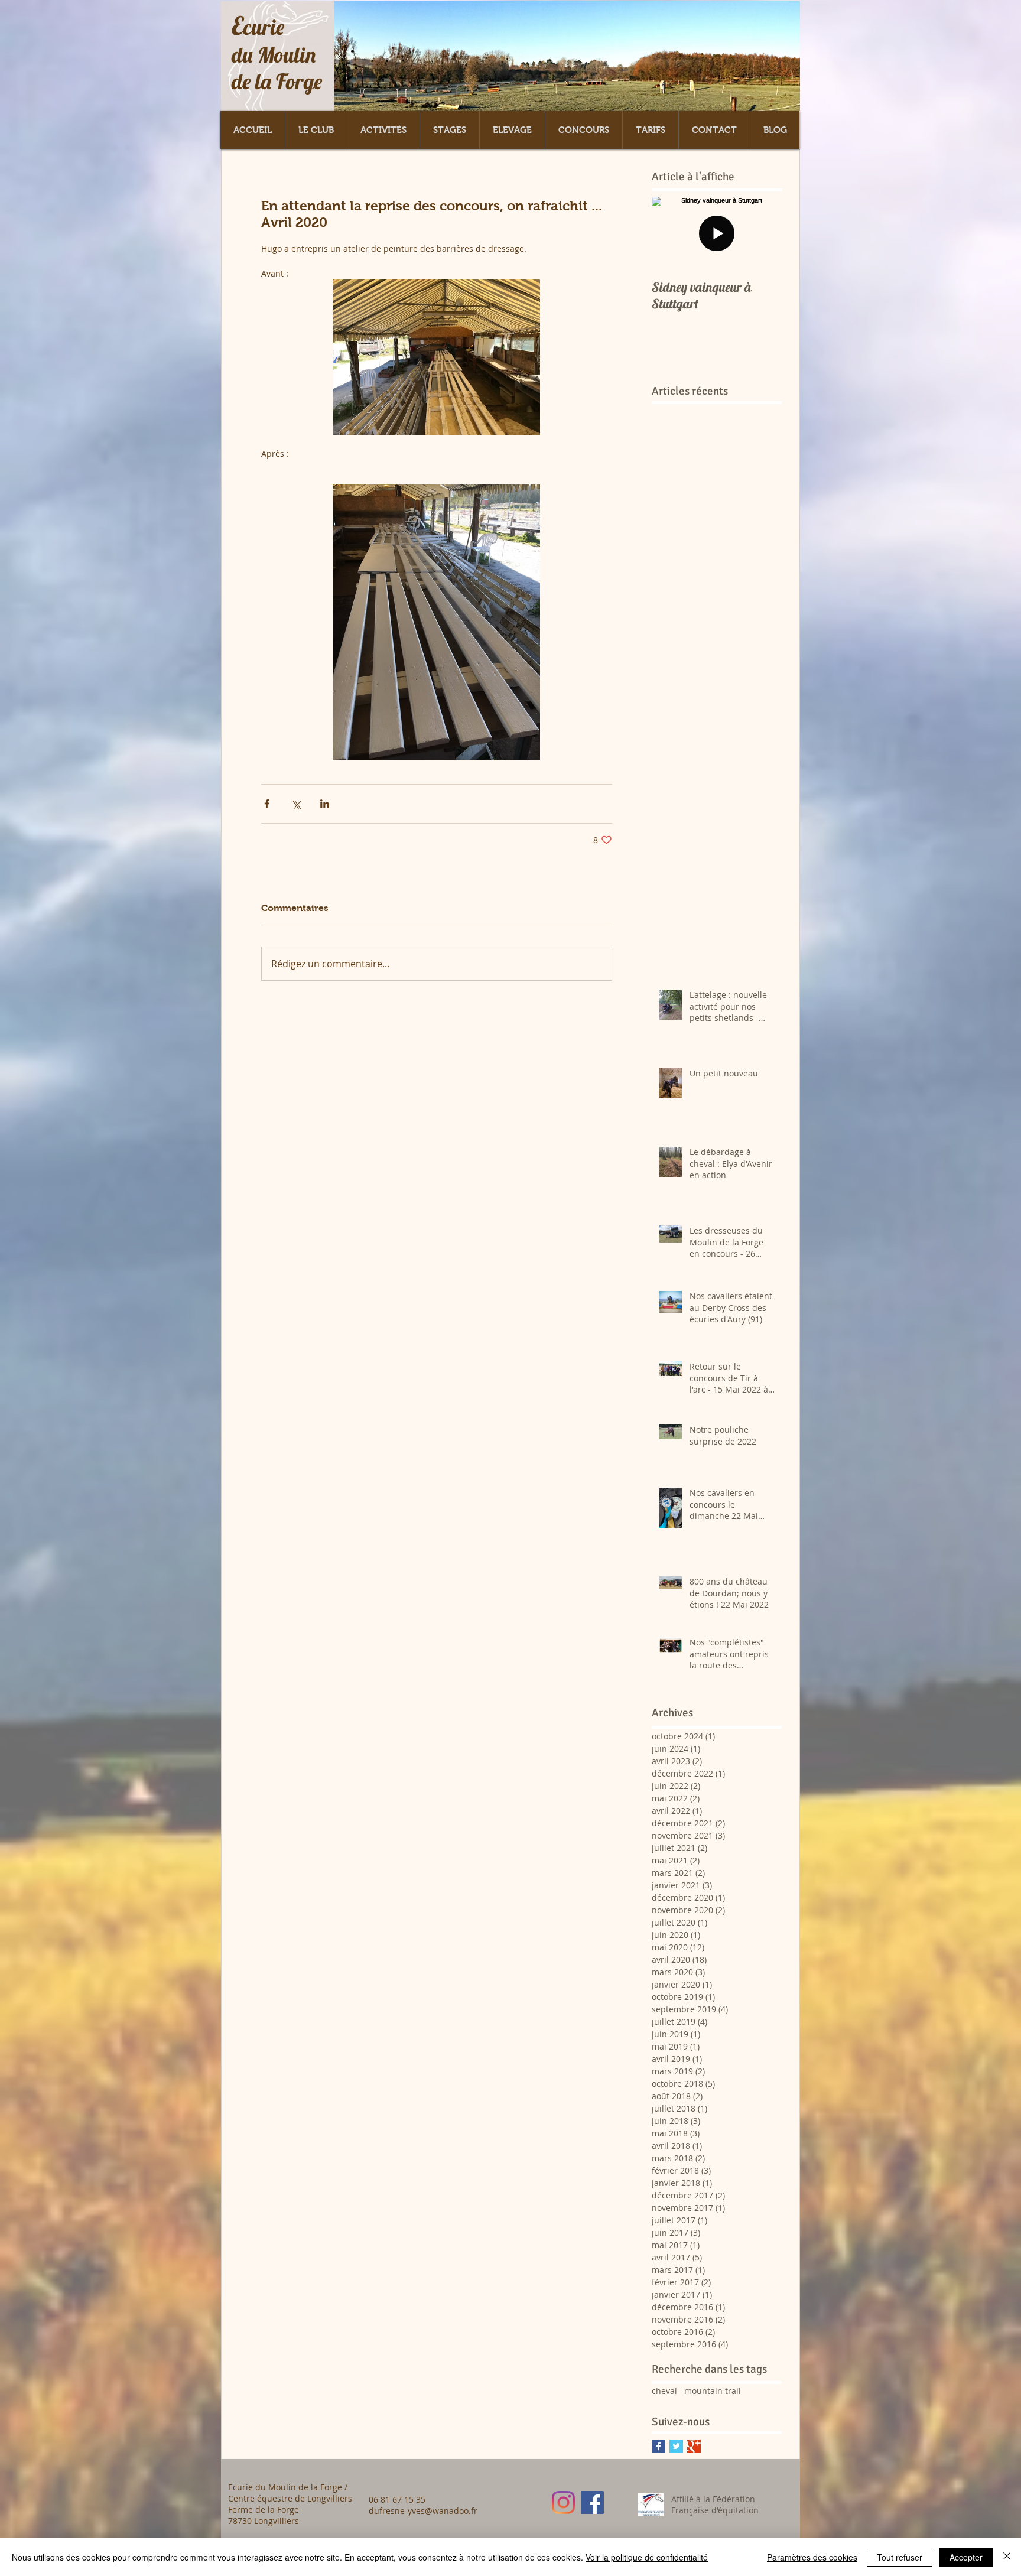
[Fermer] (1007, 2557)
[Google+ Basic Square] (694, 2446)
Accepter (966, 2557)
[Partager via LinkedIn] (325, 804)
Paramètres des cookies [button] (812, 2557)
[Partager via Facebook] (267, 804)
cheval (664, 2391)
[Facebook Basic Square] (659, 2446)
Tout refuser (900, 2557)
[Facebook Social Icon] (592, 2502)
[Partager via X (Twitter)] (296, 804)
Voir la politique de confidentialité (647, 2557)
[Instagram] (563, 2502)
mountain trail (713, 2391)
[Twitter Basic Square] (676, 2446)
